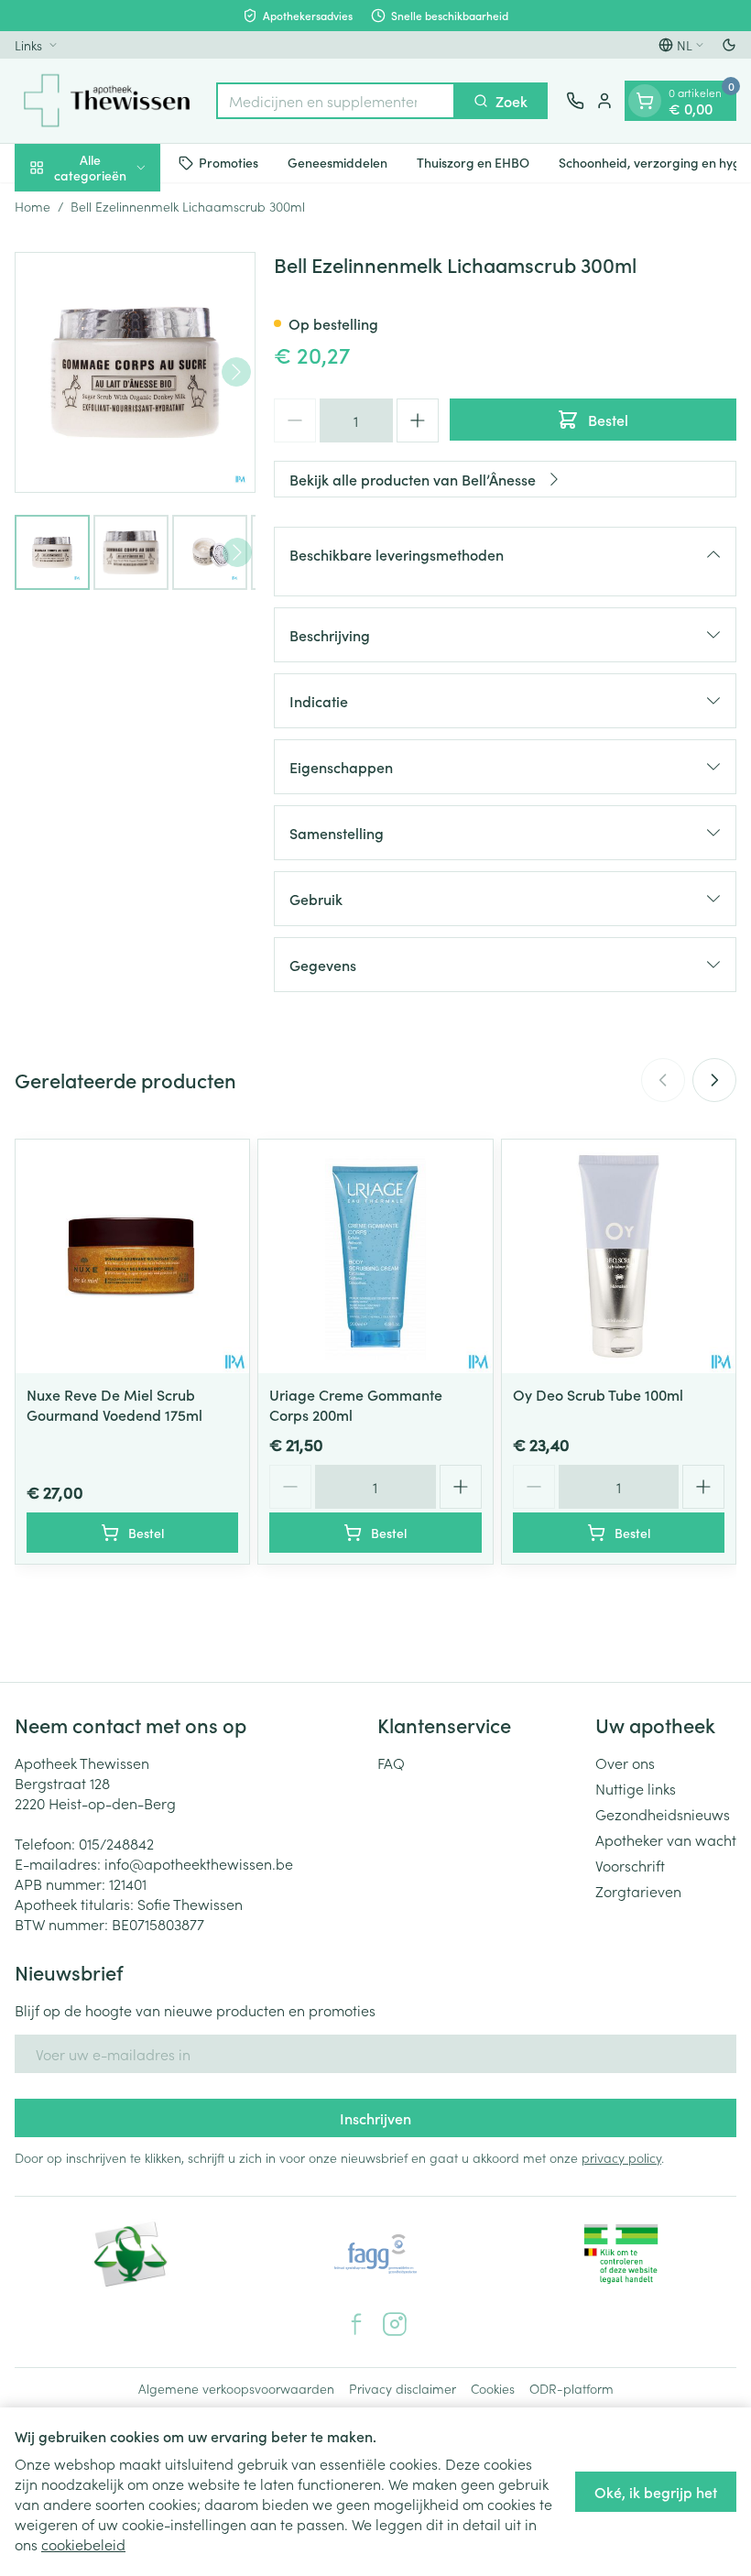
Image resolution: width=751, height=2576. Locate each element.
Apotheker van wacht (666, 1839)
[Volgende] (236, 372)
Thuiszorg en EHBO (473, 162)
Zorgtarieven (638, 1891)
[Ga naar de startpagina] (106, 101)
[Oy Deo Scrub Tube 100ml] (619, 1256)
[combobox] (336, 101)
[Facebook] (356, 2324)
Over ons (625, 1763)
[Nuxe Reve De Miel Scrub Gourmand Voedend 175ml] (132, 1256)
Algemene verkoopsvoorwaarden (236, 2388)
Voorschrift (630, 1865)
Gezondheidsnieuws (663, 1814)
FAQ (391, 1763)
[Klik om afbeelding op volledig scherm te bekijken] (135, 372)
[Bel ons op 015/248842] (575, 101)
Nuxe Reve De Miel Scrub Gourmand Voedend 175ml (114, 1404)
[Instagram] (395, 2324)
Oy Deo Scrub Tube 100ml (598, 1394)
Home (33, 206)
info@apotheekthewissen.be (199, 1863)
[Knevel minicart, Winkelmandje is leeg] (645, 101)
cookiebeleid (83, 2544)
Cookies (493, 2388)
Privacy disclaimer (403, 2388)
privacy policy (621, 2157)
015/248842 (116, 1843)
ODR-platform (571, 2388)
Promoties (229, 162)
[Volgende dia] (714, 1080)
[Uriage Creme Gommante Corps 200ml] (375, 1256)
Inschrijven (375, 2118)
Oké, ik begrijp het (656, 2492)
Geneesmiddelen (337, 162)
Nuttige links (636, 1788)
